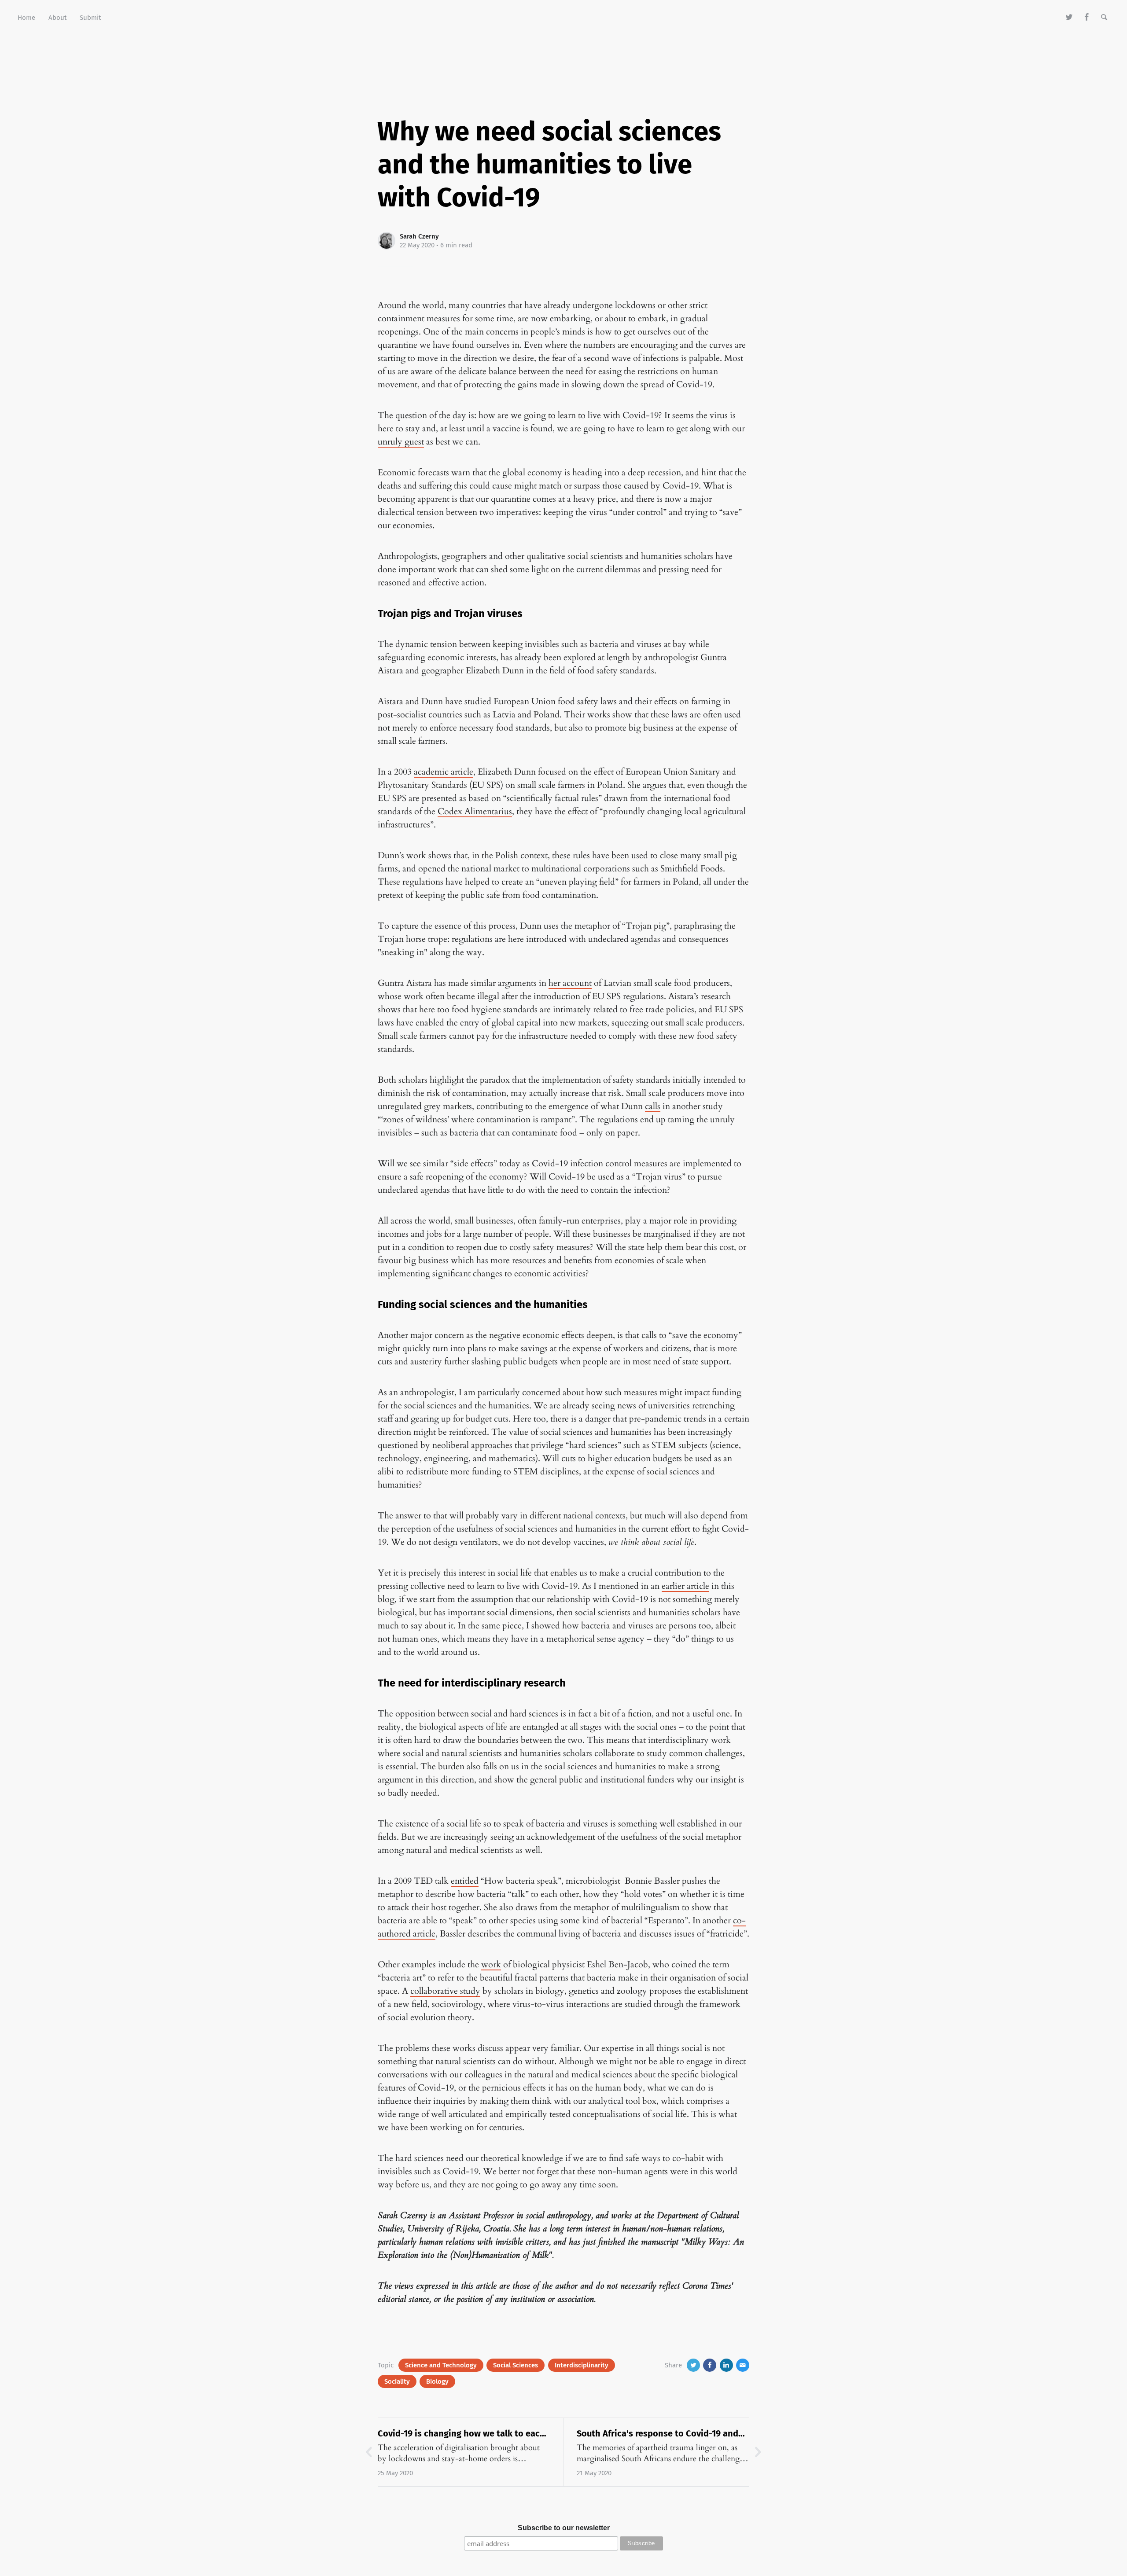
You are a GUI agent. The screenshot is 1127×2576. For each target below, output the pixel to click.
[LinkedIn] (726, 2365)
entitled (465, 1881)
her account (570, 983)
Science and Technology (441, 2365)
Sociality (397, 2381)
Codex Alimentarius (475, 811)
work (491, 1964)
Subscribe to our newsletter (564, 2528)
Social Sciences (516, 2365)
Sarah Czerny (419, 236)
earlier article (685, 1586)
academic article (444, 772)
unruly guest (401, 442)
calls (653, 1106)
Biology (437, 2381)
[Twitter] (1070, 18)
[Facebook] (1087, 18)
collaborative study (445, 1991)
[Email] (743, 2365)
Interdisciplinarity (582, 2365)
